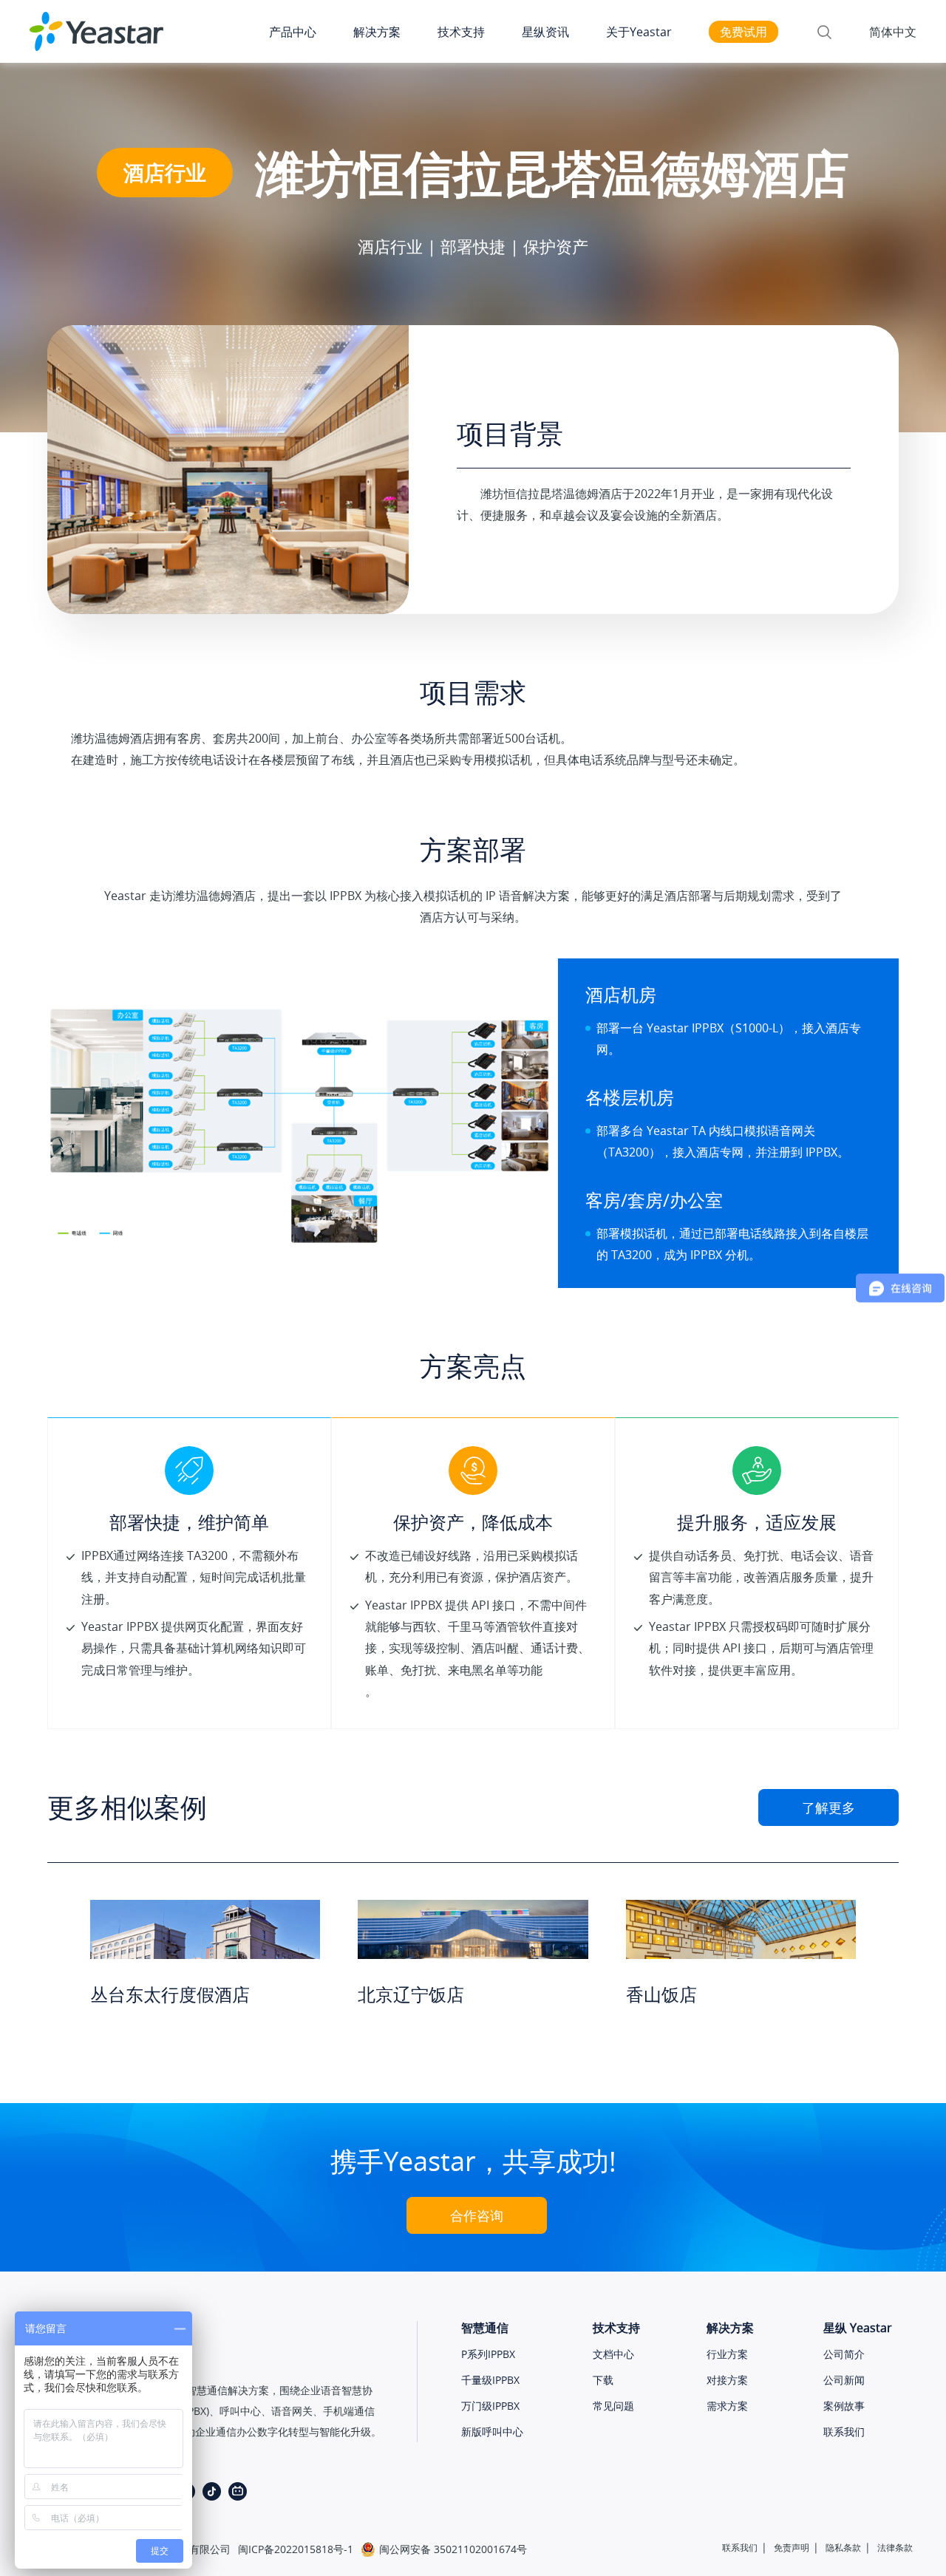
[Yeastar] (96, 32)
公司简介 (844, 2354)
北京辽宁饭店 (411, 1994)
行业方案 (727, 2354)
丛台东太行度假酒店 (170, 1994)
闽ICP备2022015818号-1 (296, 2549)
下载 (603, 2380)
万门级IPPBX (490, 2406)
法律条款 (895, 2548)
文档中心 (613, 2354)
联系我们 (844, 2432)
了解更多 (828, 1807)
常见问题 (613, 2406)
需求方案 (727, 2406)
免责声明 (792, 2548)
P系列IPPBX (488, 2354)
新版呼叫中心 (492, 2432)
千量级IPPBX (490, 2380)
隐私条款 (843, 2548)
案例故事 (844, 2406)
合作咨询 (477, 2215)
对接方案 (727, 2380)
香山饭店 (661, 1994)
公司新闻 (844, 2380)
